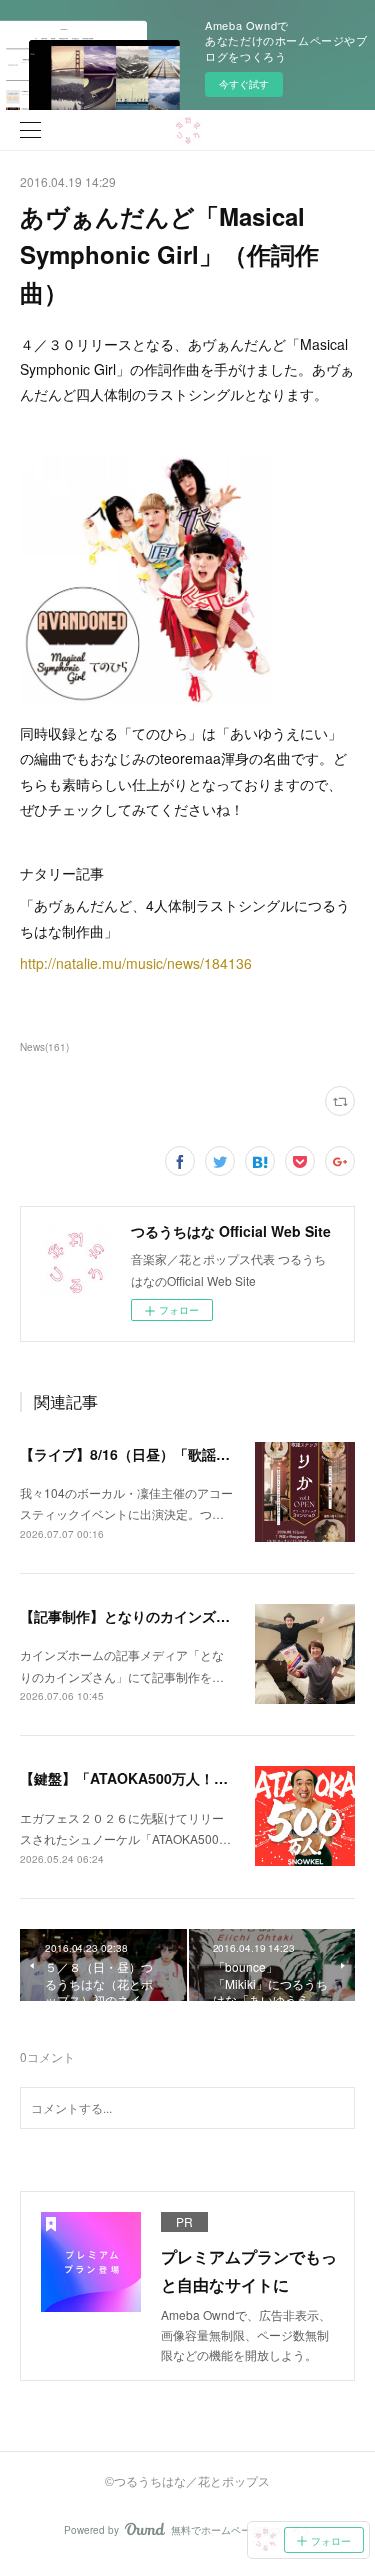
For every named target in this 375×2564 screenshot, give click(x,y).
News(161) (44, 1047)
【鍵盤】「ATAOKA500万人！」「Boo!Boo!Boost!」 (194, 1778)
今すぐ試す (244, 84)
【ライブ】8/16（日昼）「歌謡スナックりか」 (167, 1454)
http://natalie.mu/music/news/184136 (136, 963)
